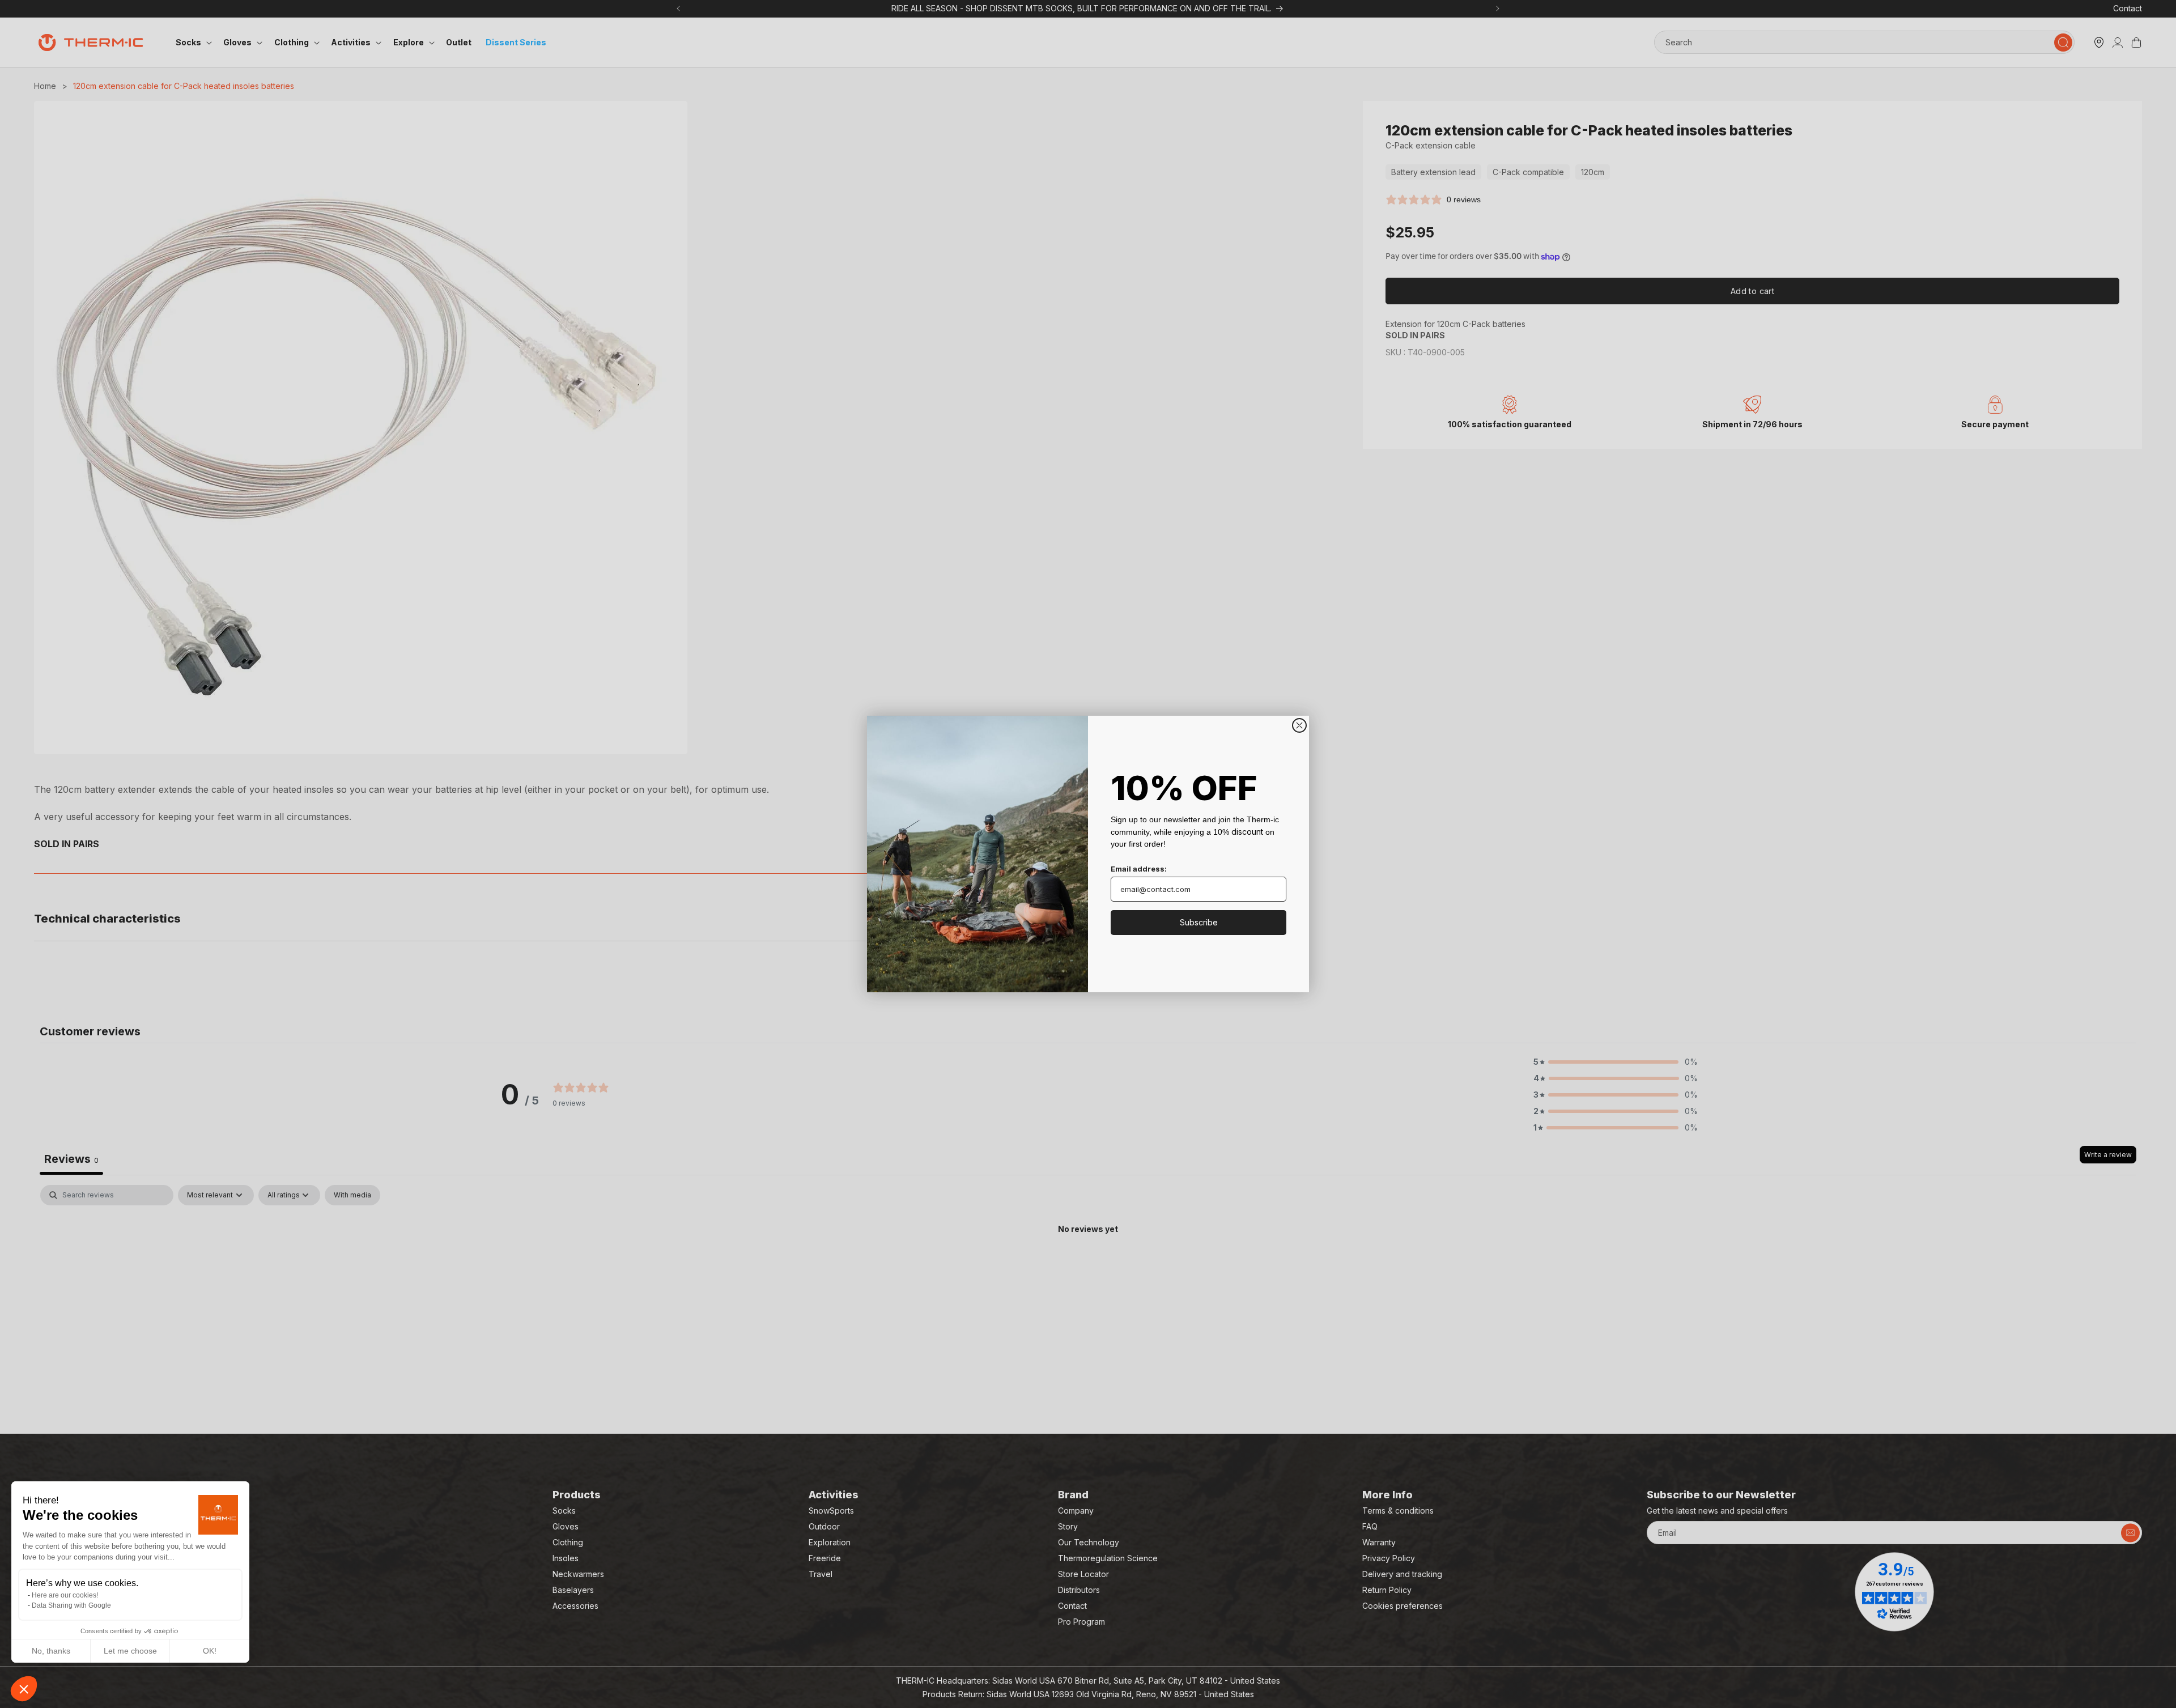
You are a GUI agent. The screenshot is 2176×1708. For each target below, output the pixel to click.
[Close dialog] (1299, 725)
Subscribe (1199, 922)
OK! (210, 1651)
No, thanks (51, 1651)
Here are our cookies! (65, 1595)
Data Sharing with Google (71, 1605)
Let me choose (130, 1651)
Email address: (1139, 869)
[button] (24, 1689)
